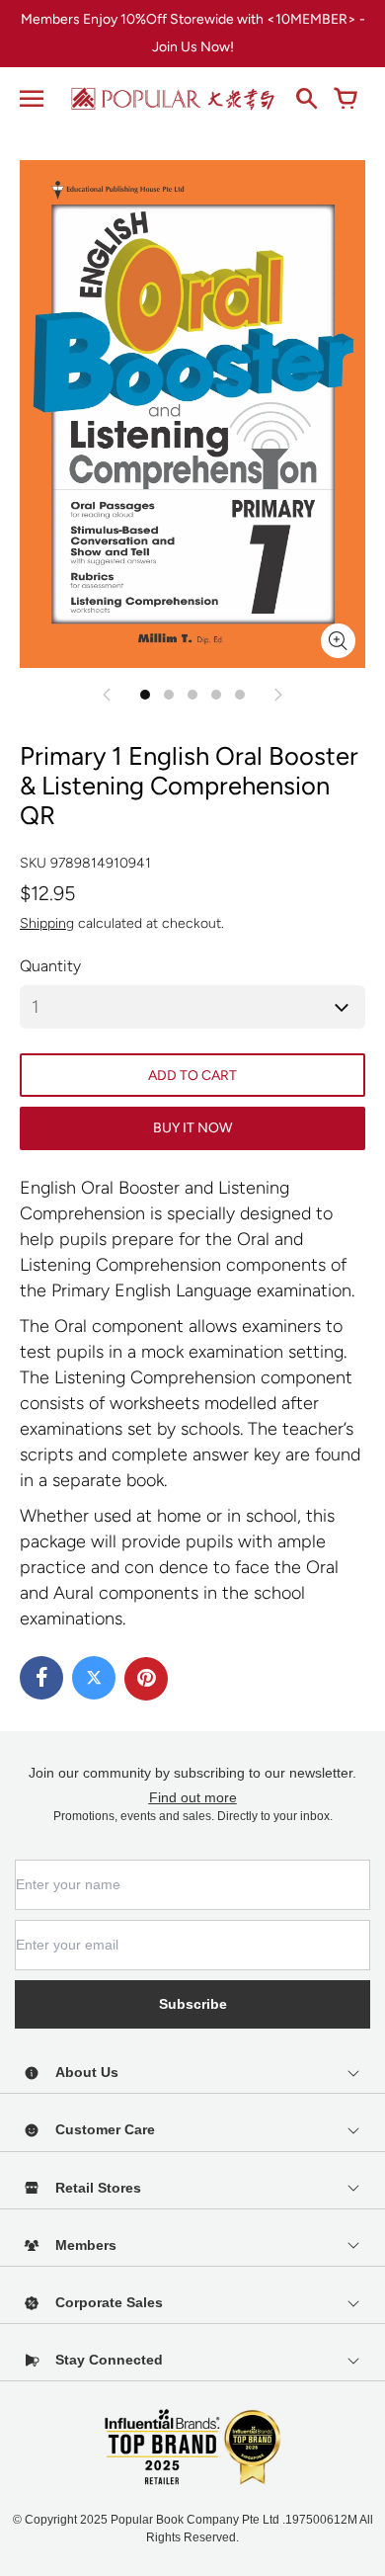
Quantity (50, 966)
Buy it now (192, 1128)
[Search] (306, 99)
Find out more (193, 1797)
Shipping (47, 923)
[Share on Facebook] (41, 1678)
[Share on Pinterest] (146, 1679)
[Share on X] (94, 1678)
